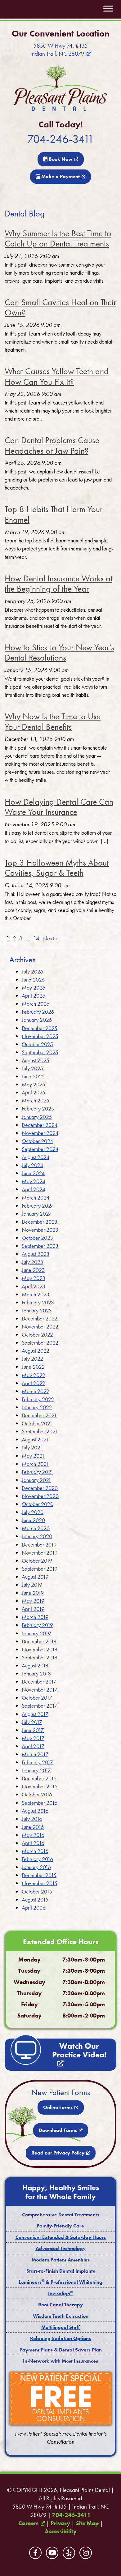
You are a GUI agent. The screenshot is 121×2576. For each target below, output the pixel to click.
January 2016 (36, 1867)
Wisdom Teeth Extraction (61, 2316)
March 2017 (35, 1754)
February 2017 (37, 1762)
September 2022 (40, 1343)
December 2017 (39, 1682)
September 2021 (40, 1431)
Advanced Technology (61, 2248)
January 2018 (36, 1673)
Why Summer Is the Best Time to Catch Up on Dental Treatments (58, 239)
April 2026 (34, 996)
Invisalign (60, 2294)
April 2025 (34, 1092)
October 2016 (37, 1794)
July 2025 (32, 1068)
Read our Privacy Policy (58, 2153)
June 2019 (33, 1593)
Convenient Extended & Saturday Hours (61, 2237)
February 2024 (38, 1206)
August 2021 (35, 1439)
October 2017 (37, 1698)
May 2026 (34, 988)
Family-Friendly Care (60, 2226)
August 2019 (35, 1577)
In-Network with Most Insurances (60, 2361)
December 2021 (39, 1415)
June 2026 (33, 980)
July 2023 (32, 1262)
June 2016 (33, 1827)
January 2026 (37, 1020)
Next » (50, 939)
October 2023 (37, 1238)
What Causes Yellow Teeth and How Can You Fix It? (57, 377)
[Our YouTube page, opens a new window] (52, 2553)
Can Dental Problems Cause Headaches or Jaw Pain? (52, 445)
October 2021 (37, 1423)
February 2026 (38, 1012)
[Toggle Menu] (108, 9)
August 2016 (35, 1811)
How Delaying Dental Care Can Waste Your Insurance (59, 807)
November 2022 (40, 1327)
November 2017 (40, 1690)
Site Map (87, 2523)
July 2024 (32, 1165)
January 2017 (36, 1770)
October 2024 (37, 1141)
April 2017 (33, 1746)
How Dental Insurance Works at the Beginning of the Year (58, 584)
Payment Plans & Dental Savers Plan (61, 2350)
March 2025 (36, 1100)
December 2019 (39, 1545)
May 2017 (33, 1738)
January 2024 (37, 1214)
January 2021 (36, 1480)
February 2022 (38, 1399)
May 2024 (34, 1181)
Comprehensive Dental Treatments (61, 2215)
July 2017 (32, 1722)
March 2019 (35, 1617)
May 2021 (33, 1456)
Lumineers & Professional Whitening (61, 2282)
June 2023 (33, 1270)
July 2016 (32, 1819)
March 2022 (36, 1391)
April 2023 (34, 1286)
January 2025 (37, 1117)
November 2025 (40, 1036)
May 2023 (34, 1278)
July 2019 (32, 1585)
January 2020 (37, 1536)
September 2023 (40, 1246)
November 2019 (40, 1553)
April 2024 (34, 1189)
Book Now (60, 159)
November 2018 (40, 1649)
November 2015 (40, 1883)
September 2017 (40, 1706)
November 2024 (40, 1133)
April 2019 (33, 1609)
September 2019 (40, 1569)
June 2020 (33, 1520)
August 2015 (35, 1900)
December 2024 (40, 1125)
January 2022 (37, 1407)
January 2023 (37, 1310)
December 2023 (40, 1222)
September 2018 (40, 1657)
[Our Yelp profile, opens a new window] (69, 2553)
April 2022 (34, 1383)
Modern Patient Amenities (61, 2260)
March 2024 (36, 1198)
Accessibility (61, 2531)
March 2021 (35, 1464)
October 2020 (38, 1504)
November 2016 (40, 1786)
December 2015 (39, 1875)
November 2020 (40, 1496)
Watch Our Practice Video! (79, 2050)
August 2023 (36, 1254)
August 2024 (36, 1157)
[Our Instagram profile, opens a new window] (86, 2553)
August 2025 (36, 1060)
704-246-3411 (61, 139)
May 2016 (33, 1835)
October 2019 (37, 1561)
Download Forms (58, 2130)
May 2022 (34, 1375)
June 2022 (33, 1367)
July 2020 (33, 1512)
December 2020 (40, 1488)
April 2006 (34, 1908)
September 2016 (40, 1803)
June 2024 (33, 1173)
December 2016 (39, 1778)
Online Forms (58, 2107)
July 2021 (32, 1447)
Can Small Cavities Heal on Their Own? (60, 308)
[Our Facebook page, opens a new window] (35, 2553)
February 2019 (37, 1625)
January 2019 (36, 1633)
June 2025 (33, 1076)
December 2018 (39, 1641)
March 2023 (36, 1294)
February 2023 (38, 1302)
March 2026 (36, 1004)
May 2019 (33, 1601)
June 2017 (33, 1730)
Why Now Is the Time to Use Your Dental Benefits (53, 722)
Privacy (60, 2523)
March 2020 (36, 1528)
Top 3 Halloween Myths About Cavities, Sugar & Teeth (57, 868)
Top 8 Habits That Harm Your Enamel (54, 514)
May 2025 (34, 1084)
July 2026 (32, 971)
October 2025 (37, 1044)
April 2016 (33, 1843)
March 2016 (35, 1851)
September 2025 (40, 1052)
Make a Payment (60, 176)
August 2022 (36, 1351)
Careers (28, 2523)
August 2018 (35, 1665)
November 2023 (40, 1230)
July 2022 (32, 1359)
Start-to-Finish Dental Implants (61, 2271)
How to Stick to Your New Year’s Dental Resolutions (59, 653)
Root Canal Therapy (60, 2305)
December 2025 (40, 1028)
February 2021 (38, 1472)
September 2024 (40, 1149)
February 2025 (38, 1108)
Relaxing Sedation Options (60, 2338)
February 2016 (37, 1859)
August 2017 (35, 1714)
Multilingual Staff (60, 2327)
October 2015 (37, 1891)
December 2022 (40, 1318)
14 (36, 939)
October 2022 (37, 1335)
